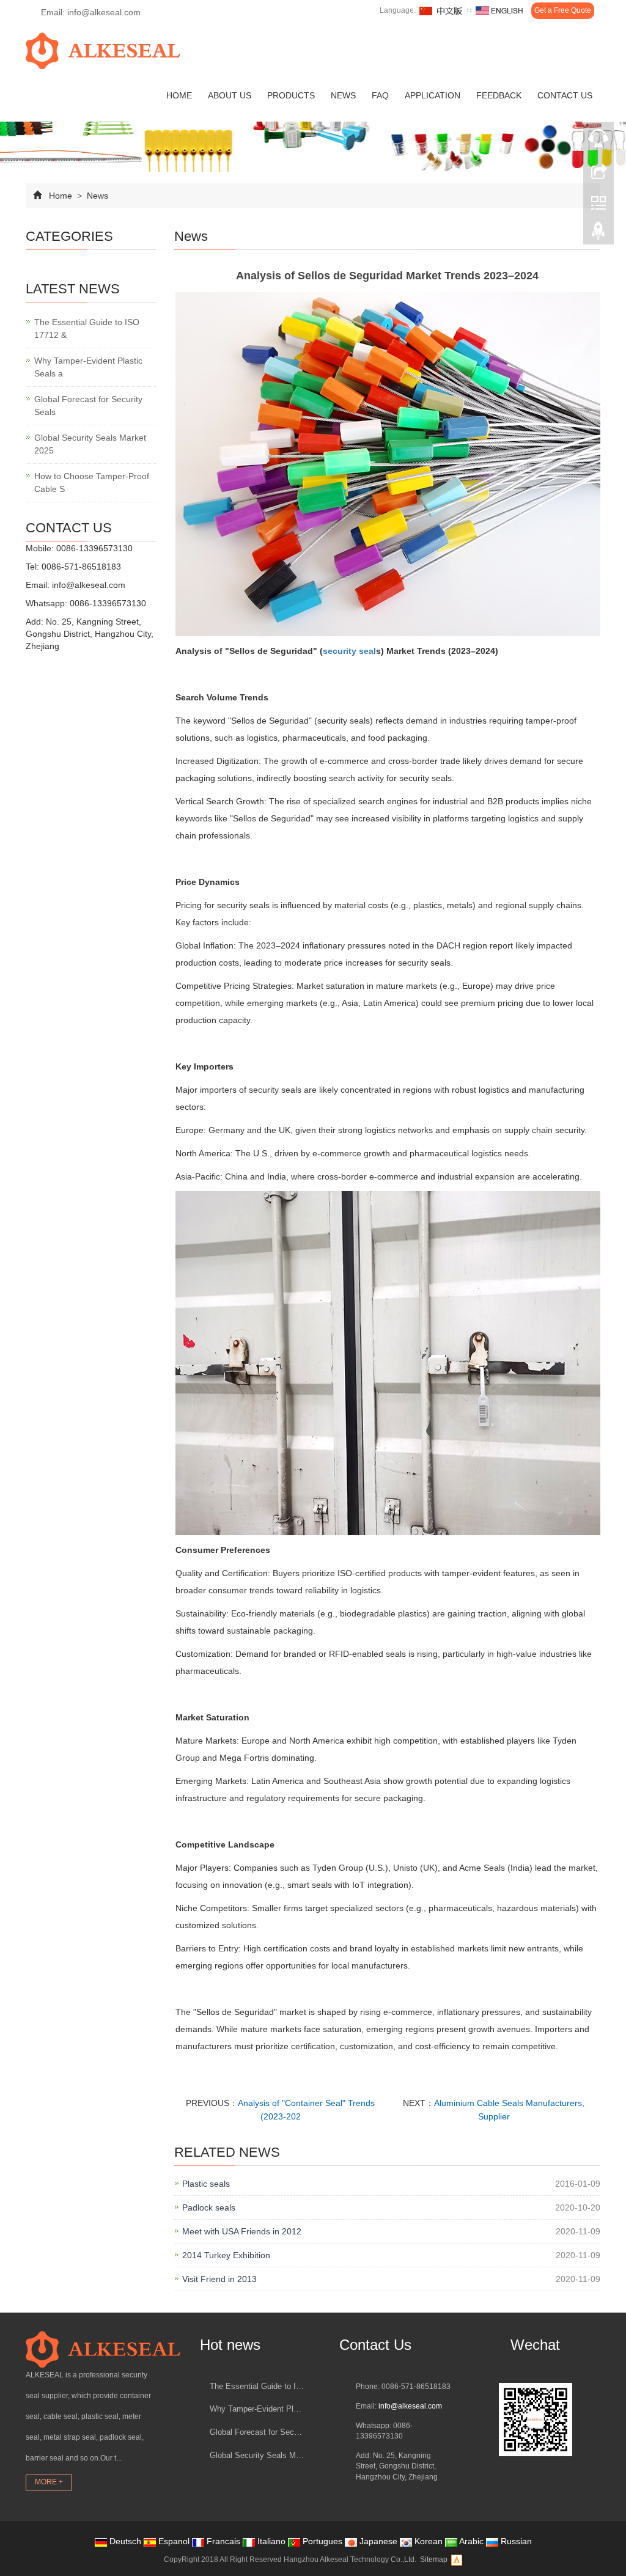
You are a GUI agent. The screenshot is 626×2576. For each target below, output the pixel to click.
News (343, 95)
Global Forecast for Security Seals (88, 405)
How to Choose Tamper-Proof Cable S (92, 483)
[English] (499, 11)
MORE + (49, 2482)
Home (179, 95)
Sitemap (434, 2559)
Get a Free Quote (563, 10)
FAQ (380, 95)
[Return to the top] (598, 234)
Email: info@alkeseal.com (90, 12)
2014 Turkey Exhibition (226, 2255)
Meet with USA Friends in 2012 (242, 2231)
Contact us (565, 95)
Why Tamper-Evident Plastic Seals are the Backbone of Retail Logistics (257, 2409)
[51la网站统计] (457, 2559)
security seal (349, 651)
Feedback (499, 95)
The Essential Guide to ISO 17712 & (87, 328)
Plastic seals (206, 2184)
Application (433, 95)
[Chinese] (441, 11)
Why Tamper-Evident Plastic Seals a (88, 367)
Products (291, 95)
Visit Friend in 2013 (219, 2279)
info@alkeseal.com (89, 585)
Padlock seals (209, 2207)
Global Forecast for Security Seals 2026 (257, 2432)
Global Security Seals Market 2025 (90, 444)
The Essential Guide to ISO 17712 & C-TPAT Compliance (257, 2386)
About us (230, 95)
